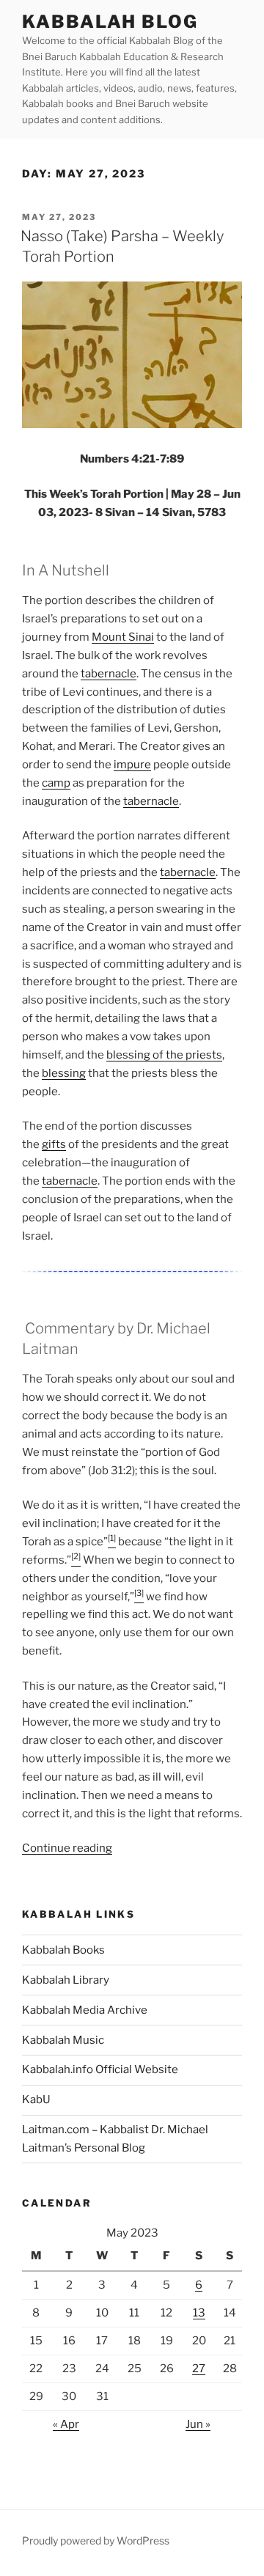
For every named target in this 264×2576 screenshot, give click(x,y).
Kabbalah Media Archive (85, 2010)
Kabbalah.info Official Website (100, 2069)
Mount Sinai (123, 637)
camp (56, 783)
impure (132, 765)
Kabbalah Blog (110, 22)
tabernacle (109, 674)
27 (199, 2369)
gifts (54, 1144)
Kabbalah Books (63, 1950)
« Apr (66, 2424)
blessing (64, 1073)
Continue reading (67, 1848)
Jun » (198, 2424)
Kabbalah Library (66, 1980)
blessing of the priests (164, 1055)
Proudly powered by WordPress (96, 2540)
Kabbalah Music (63, 2040)
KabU (36, 2100)
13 (199, 2313)
